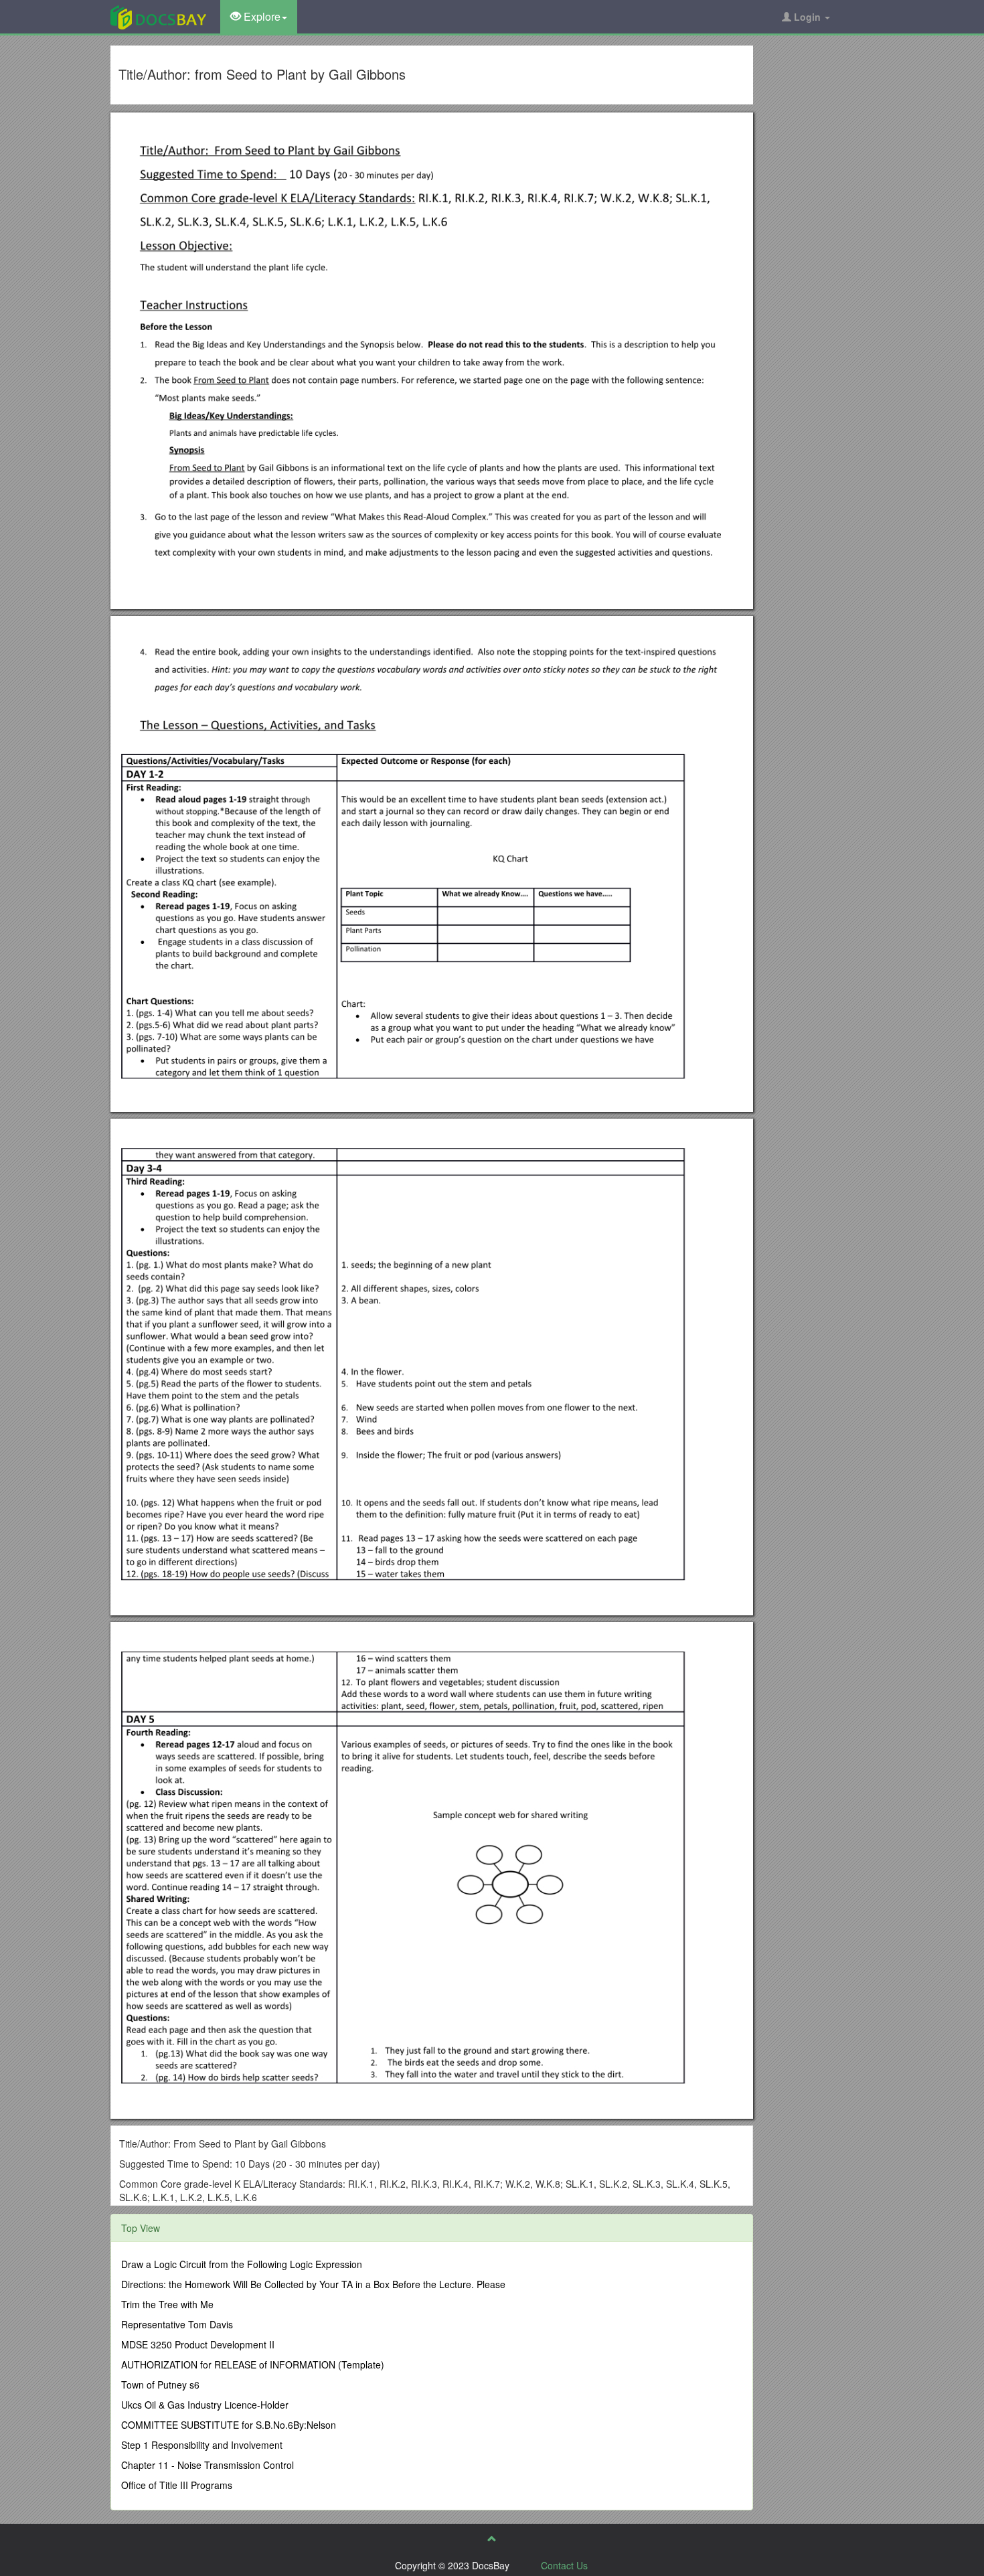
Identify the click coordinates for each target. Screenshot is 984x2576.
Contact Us (564, 2565)
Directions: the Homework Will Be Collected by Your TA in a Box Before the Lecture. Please (313, 2284)
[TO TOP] (492, 2539)
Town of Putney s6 (160, 2385)
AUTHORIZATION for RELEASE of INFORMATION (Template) (253, 2364)
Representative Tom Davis (177, 2324)
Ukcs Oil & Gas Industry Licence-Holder (205, 2405)
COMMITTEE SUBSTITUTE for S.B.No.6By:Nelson (229, 2425)
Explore (261, 16)
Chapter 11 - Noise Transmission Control (208, 2465)
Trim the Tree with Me (167, 2304)
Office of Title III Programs (177, 2485)
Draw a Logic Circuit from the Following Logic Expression (242, 2264)
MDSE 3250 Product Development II (198, 2344)
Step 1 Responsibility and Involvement (202, 2445)
